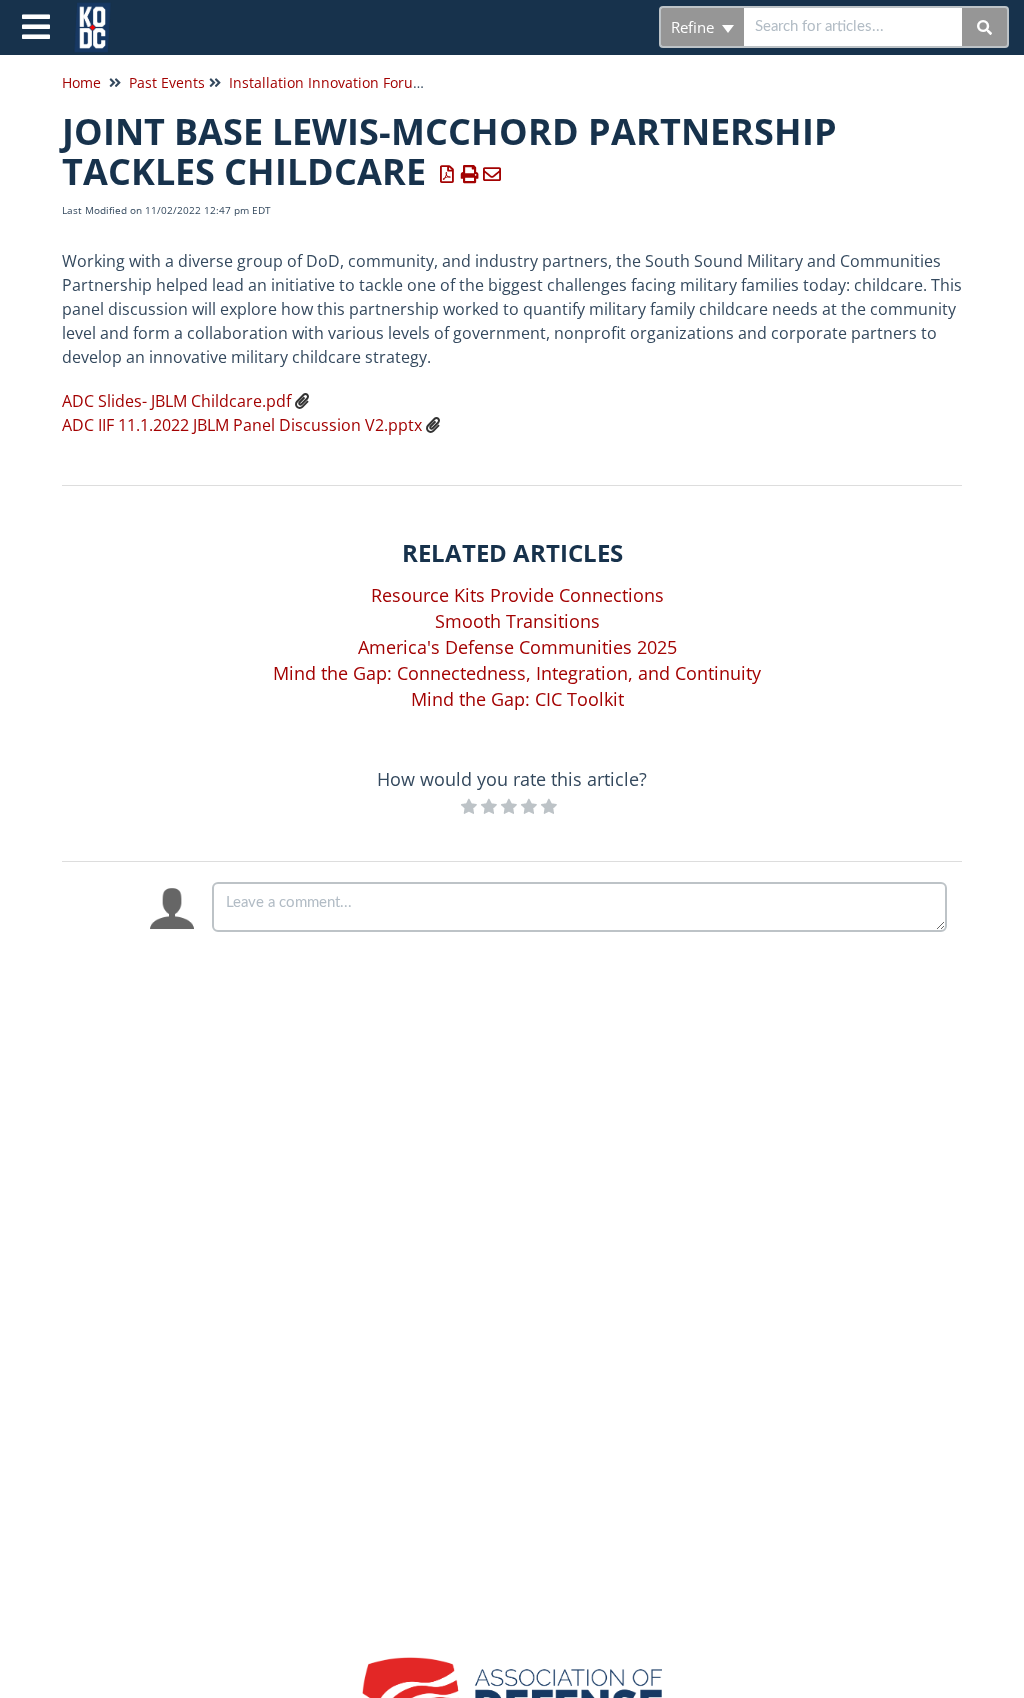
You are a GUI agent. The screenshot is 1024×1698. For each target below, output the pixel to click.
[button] (512, 413)
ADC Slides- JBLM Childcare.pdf (176, 401)
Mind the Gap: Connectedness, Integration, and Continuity (517, 673)
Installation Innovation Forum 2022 (345, 82)
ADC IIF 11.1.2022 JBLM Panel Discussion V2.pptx (242, 425)
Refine (694, 27)
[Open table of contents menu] (40, 24)
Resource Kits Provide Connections (517, 595)
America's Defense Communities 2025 (517, 647)
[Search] (985, 27)
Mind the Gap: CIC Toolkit (517, 699)
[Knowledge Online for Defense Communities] (100, 17)
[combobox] (853, 27)
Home (81, 82)
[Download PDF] (447, 174)
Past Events (167, 82)
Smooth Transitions (517, 621)
